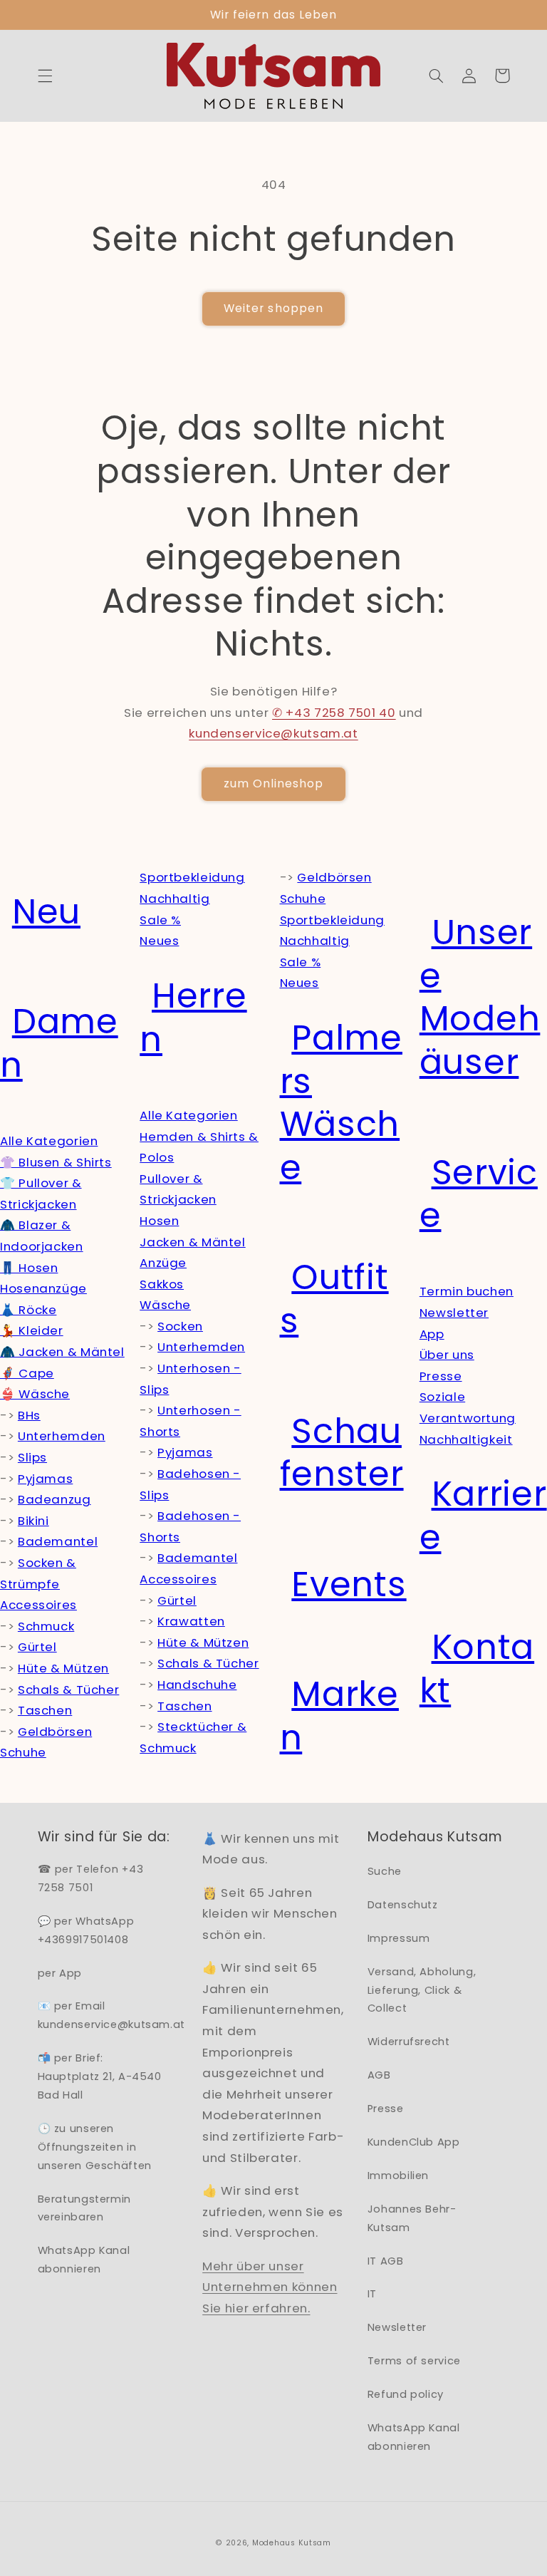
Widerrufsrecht (409, 2042)
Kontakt (477, 1669)
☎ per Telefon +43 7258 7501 (91, 1878)
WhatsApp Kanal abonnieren (84, 2260)
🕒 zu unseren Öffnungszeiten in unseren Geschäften (95, 2147)
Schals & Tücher (68, 1690)
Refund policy (406, 2394)
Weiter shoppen (273, 308)
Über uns (447, 1355)
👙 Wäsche (35, 1394)
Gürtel (37, 1647)
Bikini (33, 1521)
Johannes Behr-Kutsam (412, 2218)
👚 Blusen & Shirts (56, 1162)
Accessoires (38, 1605)
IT (372, 2294)
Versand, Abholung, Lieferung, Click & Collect (422, 1990)
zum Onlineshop (274, 783)
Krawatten (191, 1621)
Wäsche (165, 1305)
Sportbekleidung (192, 877)
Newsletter (454, 1313)
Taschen (45, 1710)
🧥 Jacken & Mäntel (62, 1352)
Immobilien (398, 2176)
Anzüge (163, 1263)
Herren (193, 1018)
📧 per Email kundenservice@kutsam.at (112, 2015)
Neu (46, 912)
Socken (180, 1326)
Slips (32, 1457)
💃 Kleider (32, 1330)
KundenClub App (414, 2142)
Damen (59, 1043)
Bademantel (58, 1541)
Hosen (159, 1221)
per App (60, 1973)
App (432, 1334)
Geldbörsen (55, 1732)
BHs (29, 1415)
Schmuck (46, 1626)
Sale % (160, 920)
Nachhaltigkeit (466, 1439)
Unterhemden (62, 1436)
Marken (339, 1716)
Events (349, 1584)
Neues (159, 941)
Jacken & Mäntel (192, 1242)
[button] (45, 76)
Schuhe (23, 1752)
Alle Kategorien (49, 1141)
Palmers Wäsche (341, 1103)
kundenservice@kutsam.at (273, 733)
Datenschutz (403, 1905)
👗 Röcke (28, 1310)
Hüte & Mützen (63, 1668)
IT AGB (386, 2261)
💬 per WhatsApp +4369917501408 (86, 1930)
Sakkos (162, 1284)
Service (479, 1194)
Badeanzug (54, 1499)
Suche (385, 1871)
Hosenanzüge (43, 1288)
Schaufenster (342, 1453)
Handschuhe (197, 1685)
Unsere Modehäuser (480, 997)
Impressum (399, 1938)
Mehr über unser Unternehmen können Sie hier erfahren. (270, 2287)
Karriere (483, 1516)
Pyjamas (45, 1479)
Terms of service (414, 2361)
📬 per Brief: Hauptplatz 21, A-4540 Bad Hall (100, 2076)
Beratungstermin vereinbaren (84, 2208)
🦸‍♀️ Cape (27, 1373)
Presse (441, 1376)
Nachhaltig (174, 899)
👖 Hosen (29, 1268)
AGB (379, 2075)
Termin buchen (467, 1291)
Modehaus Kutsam (292, 2543)
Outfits (334, 1299)
